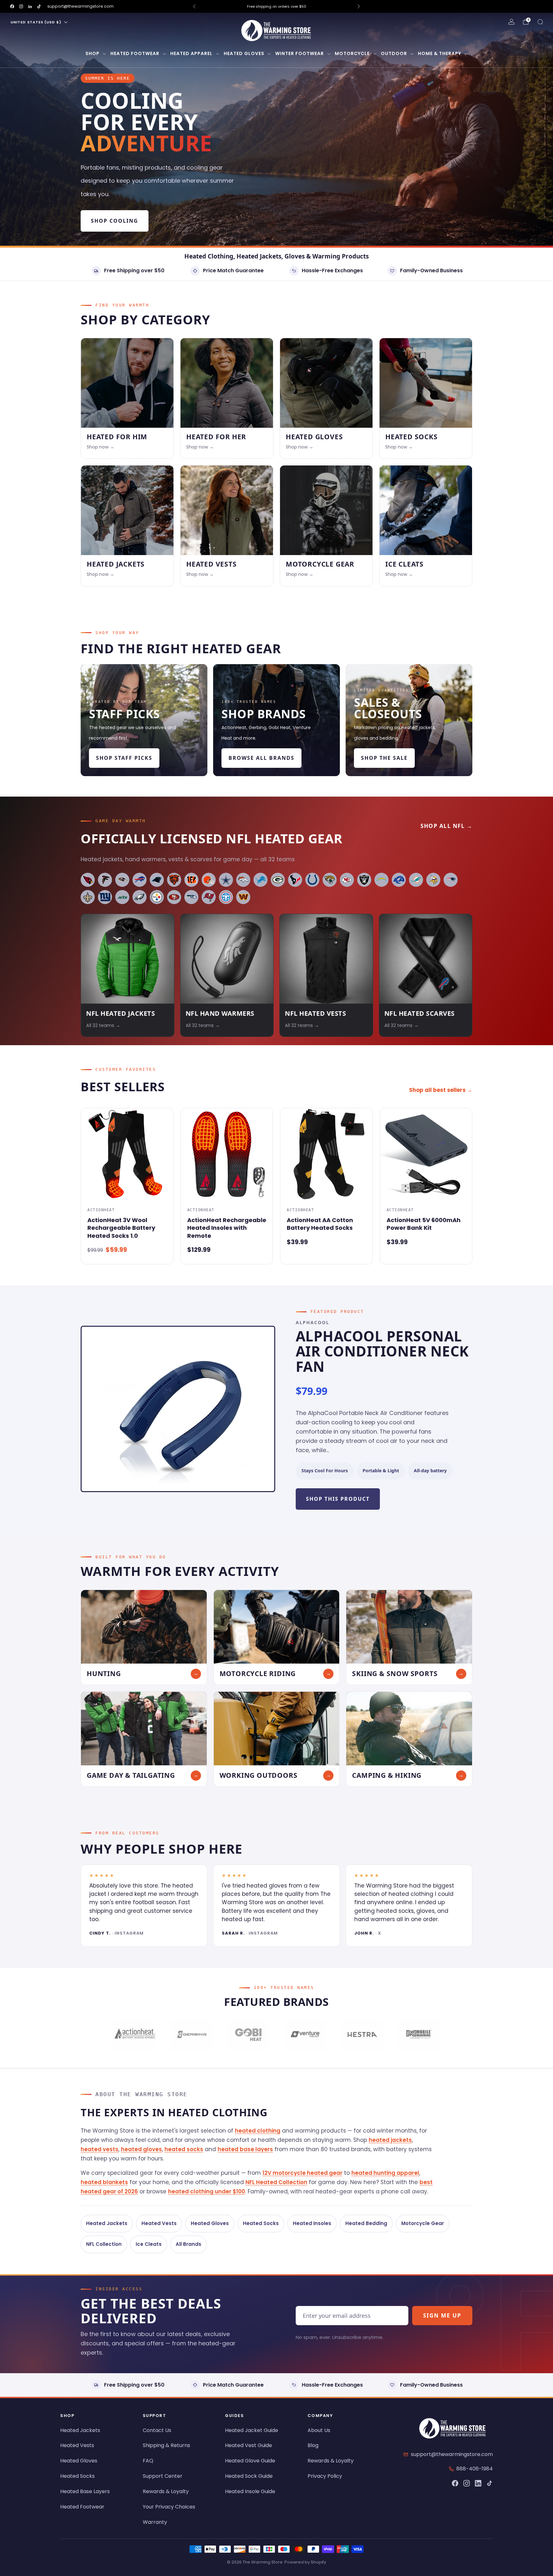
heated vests (100, 2149)
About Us (319, 2430)
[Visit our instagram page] (21, 6)
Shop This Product (338, 1499)
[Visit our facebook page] (12, 6)
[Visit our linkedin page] (30, 6)
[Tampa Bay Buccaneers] (209, 897)
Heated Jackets (107, 2223)
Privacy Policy (325, 2476)
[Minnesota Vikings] (433, 880)
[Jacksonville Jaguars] (330, 880)
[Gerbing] (191, 2035)
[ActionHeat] (135, 2035)
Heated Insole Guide (250, 2491)
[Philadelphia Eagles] (140, 897)
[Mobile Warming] (418, 2035)
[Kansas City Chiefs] (347, 880)
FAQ (148, 2461)
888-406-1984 (475, 2469)
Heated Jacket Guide (252, 2430)
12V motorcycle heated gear (302, 2173)
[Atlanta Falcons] (105, 880)
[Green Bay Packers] (278, 880)
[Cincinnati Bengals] (191, 880)
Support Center (163, 2476)
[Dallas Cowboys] (226, 880)
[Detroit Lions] (260, 880)
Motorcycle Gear (423, 2223)
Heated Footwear (135, 53)
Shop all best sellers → (441, 1090)
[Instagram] (467, 2483)
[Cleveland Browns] (209, 880)
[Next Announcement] (359, 6)
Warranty (155, 2522)
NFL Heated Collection (276, 2182)
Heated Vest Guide (248, 2445)
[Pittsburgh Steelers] (157, 897)
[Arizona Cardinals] (88, 880)
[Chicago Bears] (174, 880)
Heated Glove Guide (250, 2461)
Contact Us (157, 2430)
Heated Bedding (366, 2223)
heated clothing (258, 2131)
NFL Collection (104, 2244)
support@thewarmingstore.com (80, 6)
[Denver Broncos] (243, 880)
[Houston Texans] (295, 880)
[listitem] (276, 6)
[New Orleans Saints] (88, 897)
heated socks (184, 2149)
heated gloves (141, 2149)
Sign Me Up (442, 2315)
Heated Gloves (244, 53)
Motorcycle (352, 53)
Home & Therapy (440, 53)
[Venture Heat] (305, 2035)
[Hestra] (361, 2035)
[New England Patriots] (451, 880)
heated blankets (104, 2182)
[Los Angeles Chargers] (381, 880)
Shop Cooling (115, 221)
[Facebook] (455, 2483)
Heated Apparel (191, 53)
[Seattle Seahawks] (191, 897)
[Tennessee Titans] (226, 897)
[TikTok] (490, 2483)
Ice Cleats (149, 2244)
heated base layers (245, 2149)
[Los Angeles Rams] (399, 880)
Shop (92, 53)
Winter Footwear (300, 53)
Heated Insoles (312, 2223)
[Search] (540, 22)
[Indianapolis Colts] (312, 880)
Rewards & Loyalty (166, 2491)
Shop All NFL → (446, 826)
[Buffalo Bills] (140, 880)
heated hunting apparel (385, 2173)
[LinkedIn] (478, 2483)
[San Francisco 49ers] (174, 897)
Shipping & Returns (166, 2445)
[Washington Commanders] (243, 897)
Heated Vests (159, 2223)
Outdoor (394, 53)
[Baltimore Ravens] (122, 880)
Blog (313, 2445)
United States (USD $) (36, 22)
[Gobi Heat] (248, 2035)
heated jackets (390, 2140)
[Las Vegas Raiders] (364, 880)
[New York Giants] (105, 897)
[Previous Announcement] (194, 6)
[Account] (511, 22)
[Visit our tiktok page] (39, 6)
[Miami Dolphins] (416, 880)
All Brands (188, 2244)
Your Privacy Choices (169, 2507)
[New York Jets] (122, 897)
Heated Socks (261, 2223)
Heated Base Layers (85, 2491)
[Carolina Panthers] (157, 880)
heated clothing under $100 (207, 2191)
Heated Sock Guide (249, 2476)
